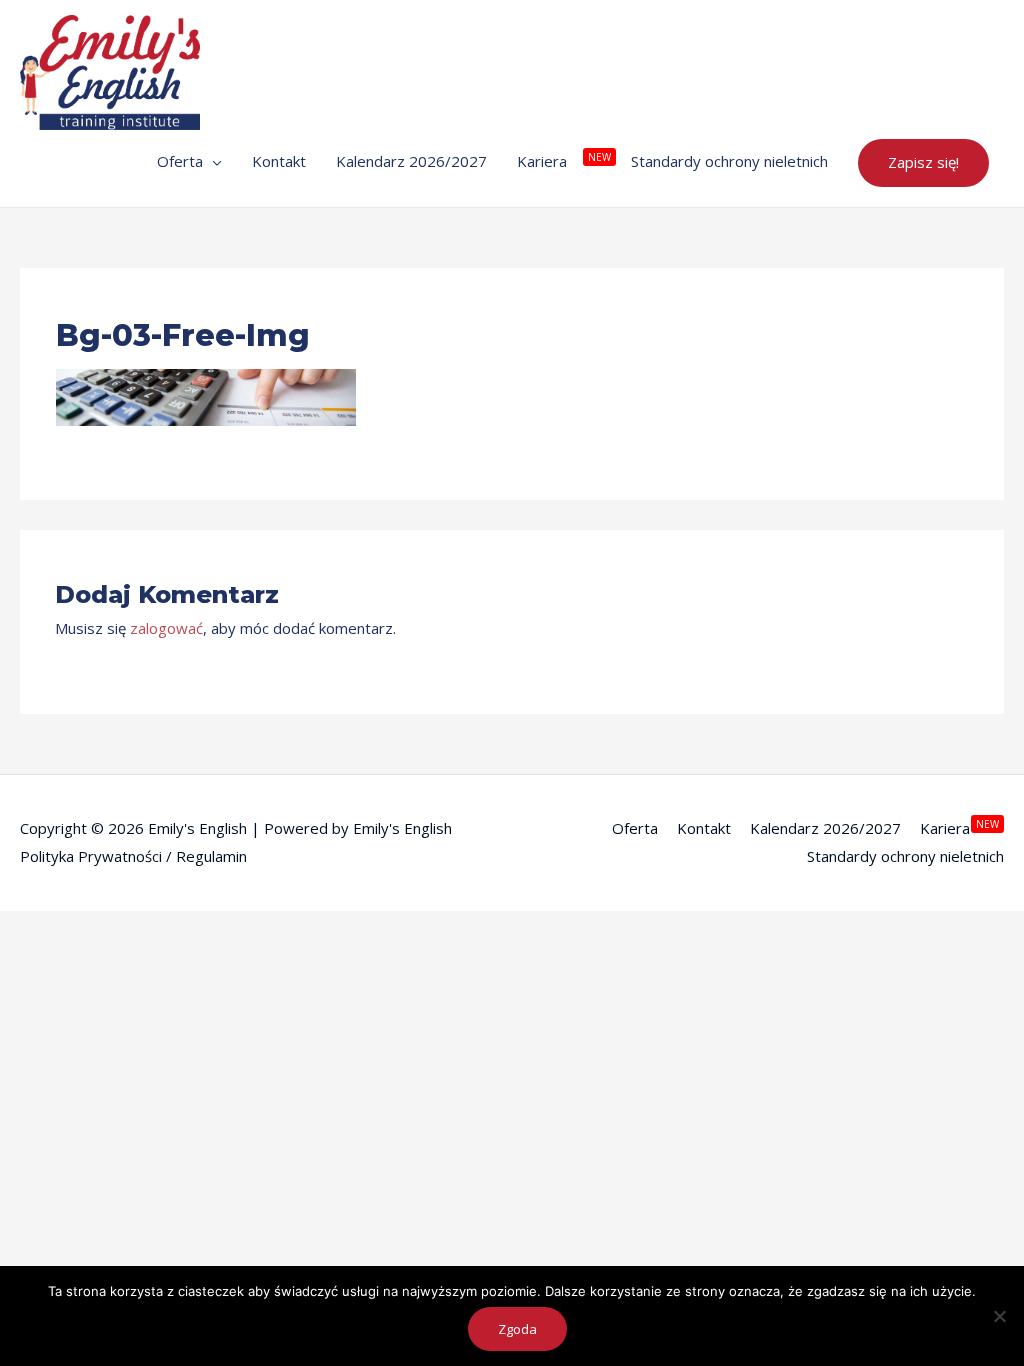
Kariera (945, 828)
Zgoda (517, 1329)
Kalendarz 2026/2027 (825, 828)
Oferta (635, 828)
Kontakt (704, 828)
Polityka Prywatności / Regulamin (133, 856)
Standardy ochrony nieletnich (905, 856)
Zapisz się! (923, 162)
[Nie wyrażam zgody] (999, 1316)
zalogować (166, 628)
